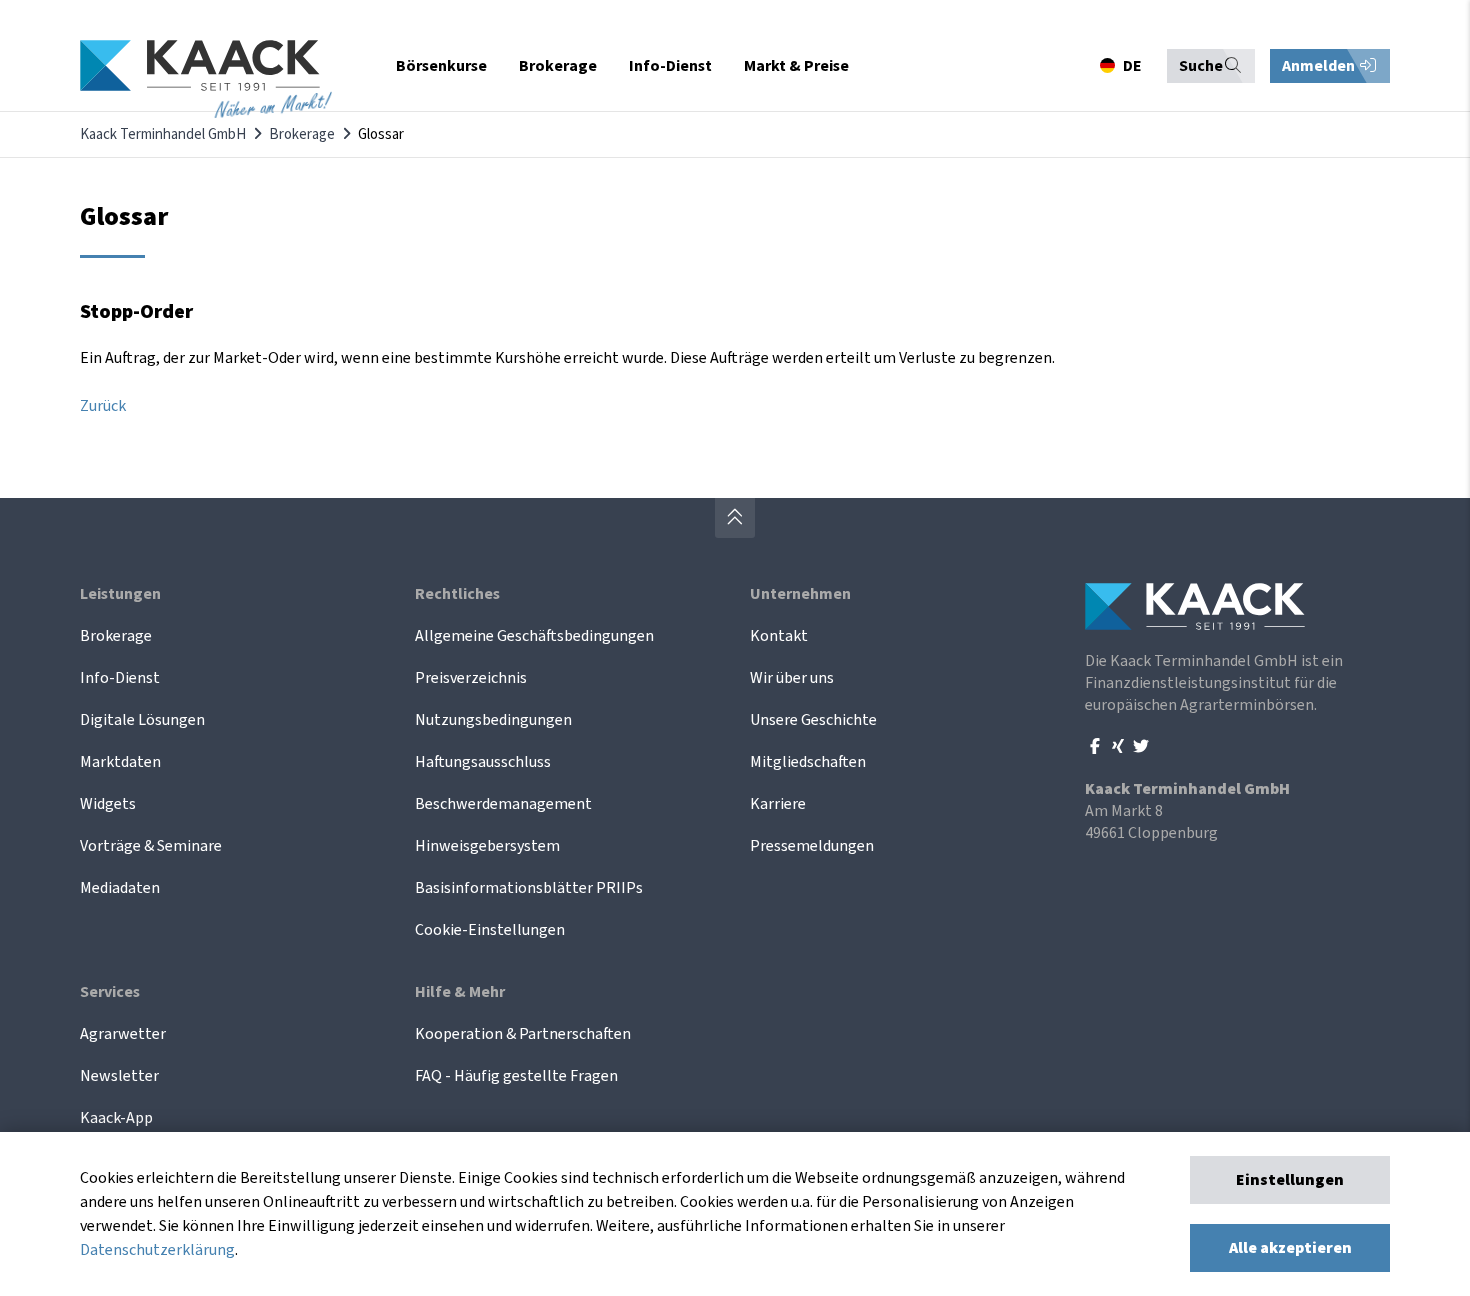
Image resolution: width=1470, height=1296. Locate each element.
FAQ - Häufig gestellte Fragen (516, 1076)
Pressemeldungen (812, 846)
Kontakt (779, 636)
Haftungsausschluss (483, 762)
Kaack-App (116, 1118)
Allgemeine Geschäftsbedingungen (534, 636)
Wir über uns (792, 678)
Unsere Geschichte (813, 720)
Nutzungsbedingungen (493, 720)
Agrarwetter (123, 1034)
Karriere (778, 804)
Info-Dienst (120, 678)
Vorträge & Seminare (151, 846)
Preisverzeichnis (471, 678)
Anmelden (1320, 66)
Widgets (108, 804)
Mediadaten (120, 888)
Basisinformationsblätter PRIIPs (529, 888)
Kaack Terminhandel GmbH (163, 134)
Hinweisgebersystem (487, 846)
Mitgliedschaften (808, 762)
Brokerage (302, 134)
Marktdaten (120, 762)
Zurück (103, 406)
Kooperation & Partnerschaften (523, 1034)
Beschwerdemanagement (503, 804)
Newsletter (119, 1076)
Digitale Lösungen (142, 720)
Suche (1201, 66)
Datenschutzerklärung (157, 1250)
